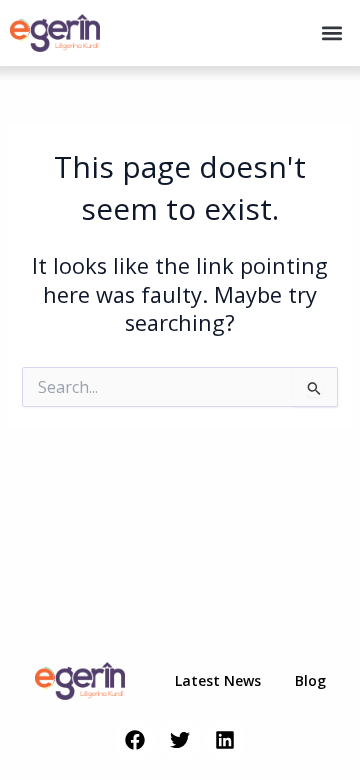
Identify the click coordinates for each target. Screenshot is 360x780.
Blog (310, 680)
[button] (331, 33)
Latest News (218, 680)
